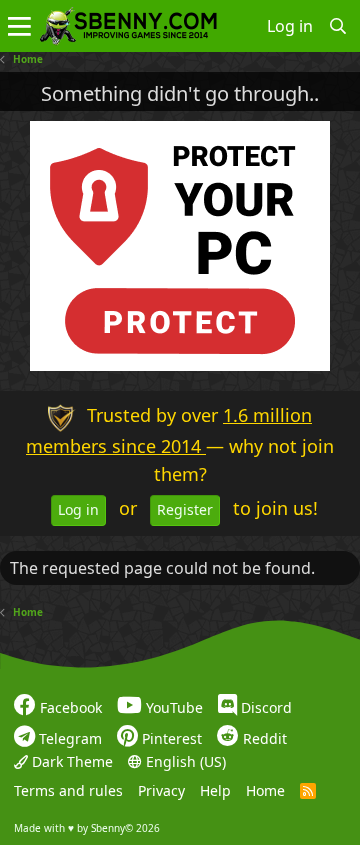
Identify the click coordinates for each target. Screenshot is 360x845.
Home (265, 790)
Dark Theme (70, 761)
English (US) (184, 761)
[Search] (338, 26)
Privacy (161, 790)
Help (215, 790)
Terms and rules (68, 790)
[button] (19, 26)
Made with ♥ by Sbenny (87, 828)
